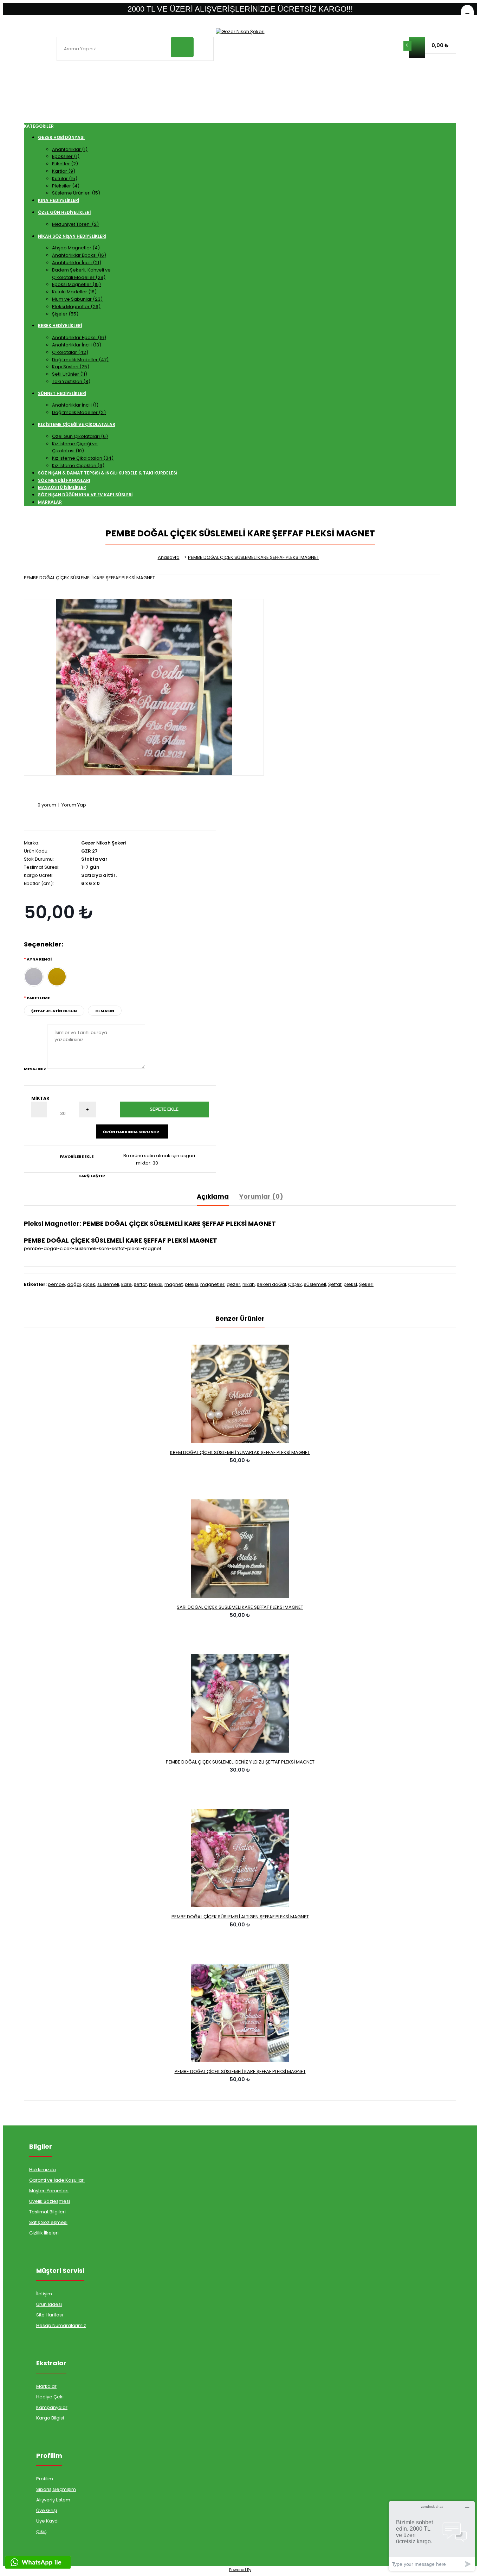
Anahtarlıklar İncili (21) (77, 263)
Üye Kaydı (47, 2521)
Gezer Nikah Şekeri (104, 843)
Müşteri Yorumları (49, 2191)
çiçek (89, 1284)
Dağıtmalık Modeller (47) (80, 360)
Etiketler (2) (65, 164)
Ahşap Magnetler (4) (76, 248)
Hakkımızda (43, 2170)
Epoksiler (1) (66, 156)
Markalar (46, 2386)
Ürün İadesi (49, 2304)
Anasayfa (169, 557)
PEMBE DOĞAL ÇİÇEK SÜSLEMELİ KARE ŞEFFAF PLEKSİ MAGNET (254, 557)
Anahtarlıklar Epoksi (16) (79, 255)
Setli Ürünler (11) (70, 374)
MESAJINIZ (35, 1069)
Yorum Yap (74, 805)
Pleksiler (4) (66, 186)
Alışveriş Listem (53, 2500)
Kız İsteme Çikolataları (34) (83, 458)
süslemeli (108, 1284)
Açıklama (213, 1196)
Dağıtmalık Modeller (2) (79, 412)
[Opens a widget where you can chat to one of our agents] (432, 2536)
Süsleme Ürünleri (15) (76, 193)
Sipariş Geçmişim (56, 2489)
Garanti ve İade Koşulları (57, 2180)
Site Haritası (50, 2315)
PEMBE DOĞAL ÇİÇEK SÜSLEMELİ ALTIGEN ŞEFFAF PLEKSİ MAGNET (240, 1917)
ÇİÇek (295, 1284)
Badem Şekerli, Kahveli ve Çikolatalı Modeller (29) (81, 274)
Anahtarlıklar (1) (70, 149)
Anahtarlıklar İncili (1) (75, 405)
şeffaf (140, 1284)
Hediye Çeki (50, 2397)
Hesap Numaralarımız (61, 2325)
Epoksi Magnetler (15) (76, 284)
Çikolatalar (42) (70, 352)
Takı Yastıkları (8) (71, 381)
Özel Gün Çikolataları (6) (80, 436)
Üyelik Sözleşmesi (50, 2201)
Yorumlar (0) (261, 1196)
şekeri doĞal (271, 1284)
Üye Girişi (47, 2510)
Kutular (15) (65, 178)
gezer (233, 1284)
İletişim (44, 2294)
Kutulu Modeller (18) (74, 292)
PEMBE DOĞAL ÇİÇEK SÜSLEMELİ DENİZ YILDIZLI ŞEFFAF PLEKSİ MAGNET (240, 1762)
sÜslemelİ (315, 1284)
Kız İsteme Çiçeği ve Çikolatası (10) (75, 447)
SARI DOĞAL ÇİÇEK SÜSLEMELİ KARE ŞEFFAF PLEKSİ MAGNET (240, 1607)
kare (127, 1284)
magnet (174, 1284)
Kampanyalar (52, 2407)
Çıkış (41, 2532)
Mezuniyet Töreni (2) (75, 224)
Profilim (45, 2479)
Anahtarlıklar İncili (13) (77, 345)
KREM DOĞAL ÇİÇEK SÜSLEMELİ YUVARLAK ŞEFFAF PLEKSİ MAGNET (240, 1452)
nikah (249, 1284)
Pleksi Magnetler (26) (76, 307)
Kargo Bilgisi (50, 2418)
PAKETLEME (38, 998)
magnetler (212, 1284)
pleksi (156, 1284)
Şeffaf (335, 1284)
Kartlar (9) (64, 171)
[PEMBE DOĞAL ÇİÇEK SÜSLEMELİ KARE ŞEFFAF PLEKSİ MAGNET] (144, 687)
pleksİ (350, 1284)
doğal (74, 1284)
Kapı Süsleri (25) (71, 367)
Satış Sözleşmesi (48, 2222)
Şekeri (366, 1284)
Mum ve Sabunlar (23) (77, 299)
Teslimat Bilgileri (47, 2212)
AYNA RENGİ (39, 959)
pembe (56, 1284)
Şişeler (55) (65, 314)
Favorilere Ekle (77, 1156)
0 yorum (47, 805)
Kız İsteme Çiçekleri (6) (78, 466)
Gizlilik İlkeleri (44, 2233)
